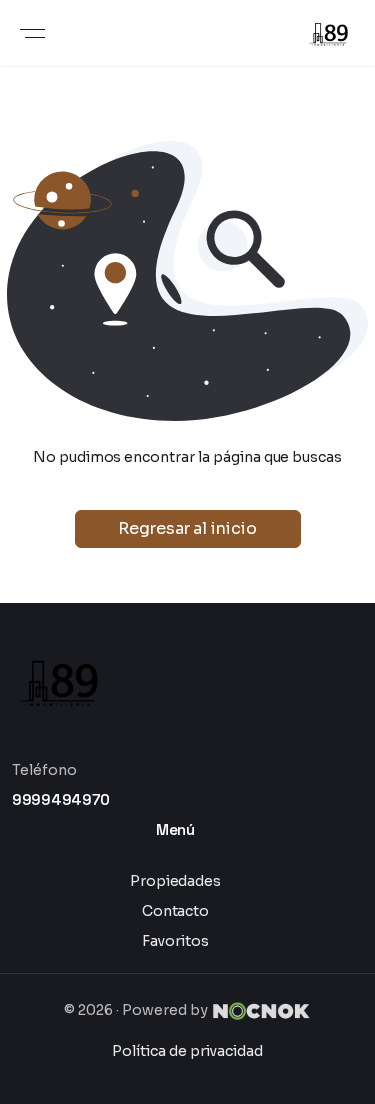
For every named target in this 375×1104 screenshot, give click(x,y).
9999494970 (61, 799)
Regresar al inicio (187, 528)
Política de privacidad (187, 1051)
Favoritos (175, 941)
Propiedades (176, 881)
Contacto (176, 911)
